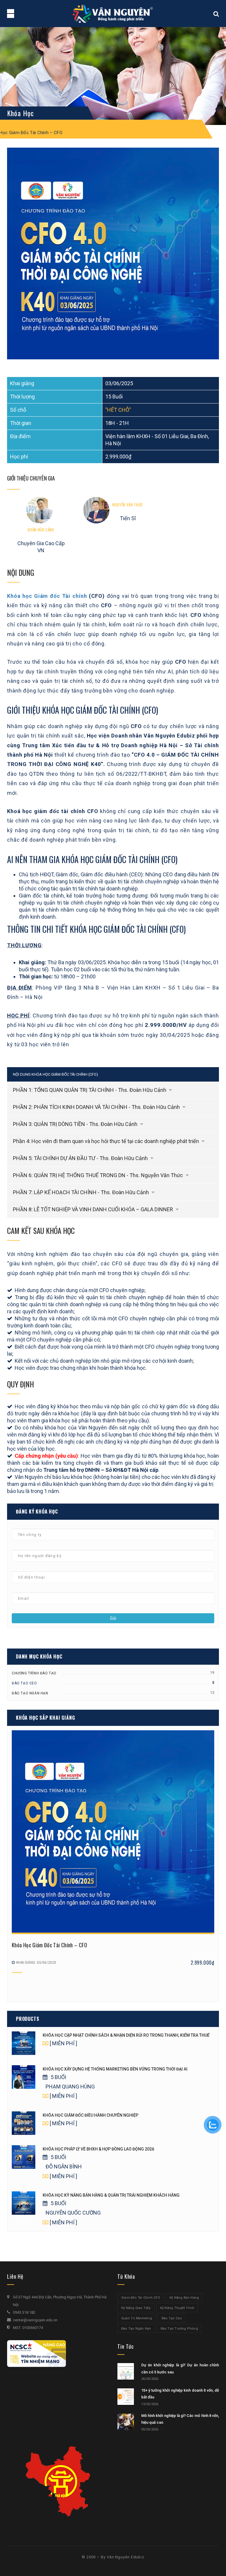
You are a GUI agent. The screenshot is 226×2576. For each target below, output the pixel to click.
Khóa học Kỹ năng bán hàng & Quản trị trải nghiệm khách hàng (111, 2195)
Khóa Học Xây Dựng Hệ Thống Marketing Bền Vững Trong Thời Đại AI (115, 2069)
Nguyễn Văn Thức (128, 505)
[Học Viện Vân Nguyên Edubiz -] (113, 13)
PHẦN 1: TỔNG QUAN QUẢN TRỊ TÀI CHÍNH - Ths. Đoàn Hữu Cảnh (90, 1090)
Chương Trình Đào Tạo (34, 1673)
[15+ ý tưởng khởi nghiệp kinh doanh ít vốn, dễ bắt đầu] (126, 2397)
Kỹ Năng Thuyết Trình (177, 2308)
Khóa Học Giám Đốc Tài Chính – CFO (49, 1945)
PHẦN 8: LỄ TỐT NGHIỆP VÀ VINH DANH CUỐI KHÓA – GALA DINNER (94, 1209)
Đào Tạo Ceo (24, 1683)
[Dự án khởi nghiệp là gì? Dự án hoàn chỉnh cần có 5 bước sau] (126, 2371)
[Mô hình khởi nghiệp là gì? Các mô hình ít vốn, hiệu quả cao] (126, 2422)
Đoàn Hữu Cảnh (41, 530)
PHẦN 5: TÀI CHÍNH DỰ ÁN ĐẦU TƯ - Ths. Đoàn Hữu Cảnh (81, 1158)
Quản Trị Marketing (137, 2318)
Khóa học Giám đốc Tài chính (47, 596)
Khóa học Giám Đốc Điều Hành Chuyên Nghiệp (90, 2115)
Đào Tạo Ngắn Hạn (30, 1693)
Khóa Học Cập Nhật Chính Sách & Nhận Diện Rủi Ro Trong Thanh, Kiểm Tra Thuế (126, 2035)
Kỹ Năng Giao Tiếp (136, 2308)
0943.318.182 (24, 2312)
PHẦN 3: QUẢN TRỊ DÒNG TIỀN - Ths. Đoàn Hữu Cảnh (76, 1124)
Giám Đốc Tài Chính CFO (141, 2298)
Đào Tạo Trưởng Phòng (179, 2329)
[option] (113, 253)
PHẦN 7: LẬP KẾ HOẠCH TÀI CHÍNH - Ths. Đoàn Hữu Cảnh (82, 1192)
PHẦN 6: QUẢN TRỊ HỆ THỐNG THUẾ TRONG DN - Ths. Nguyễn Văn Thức (99, 1175)
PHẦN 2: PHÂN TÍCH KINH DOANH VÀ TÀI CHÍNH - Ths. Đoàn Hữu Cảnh (97, 1107)
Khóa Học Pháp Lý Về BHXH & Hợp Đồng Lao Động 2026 (98, 2149)
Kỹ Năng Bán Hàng (184, 2298)
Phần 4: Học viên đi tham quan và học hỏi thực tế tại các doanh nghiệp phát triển (107, 1141)
